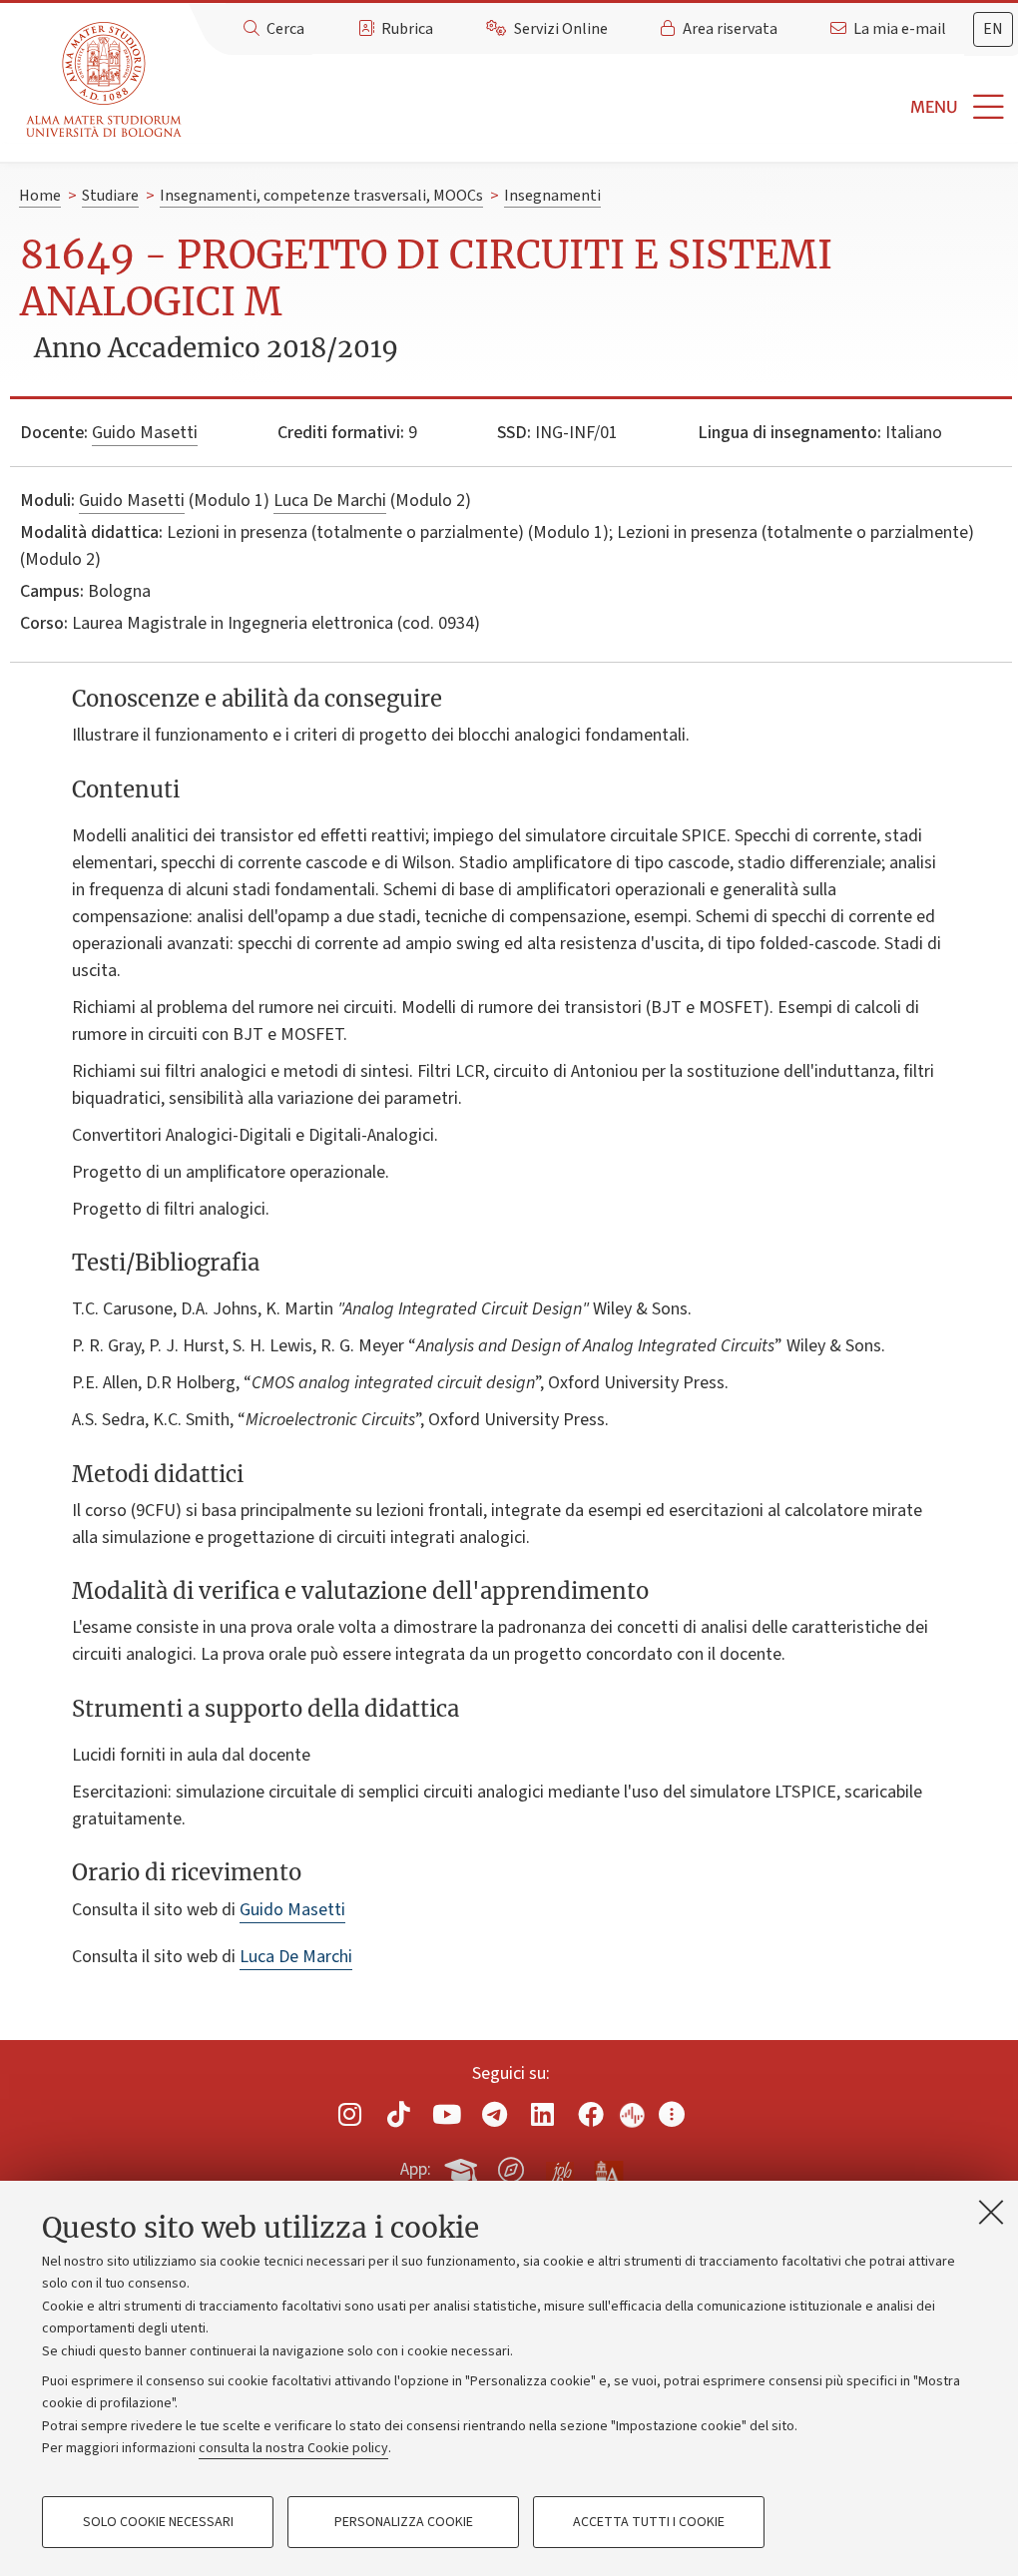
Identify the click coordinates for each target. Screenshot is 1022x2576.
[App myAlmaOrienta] (511, 2167)
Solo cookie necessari (158, 2522)
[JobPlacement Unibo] (560, 2166)
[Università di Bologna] (105, 80)
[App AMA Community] (608, 2169)
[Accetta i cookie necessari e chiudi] (991, 2212)
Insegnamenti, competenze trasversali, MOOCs (321, 196)
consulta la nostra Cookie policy (293, 2448)
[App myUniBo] (463, 2167)
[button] (606, 107)
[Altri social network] (672, 2114)
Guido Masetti (145, 433)
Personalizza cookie (404, 2522)
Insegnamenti (552, 196)
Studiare (110, 196)
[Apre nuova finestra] (350, 2114)
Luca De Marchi (330, 501)
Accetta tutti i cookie (649, 2522)
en (993, 29)
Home (40, 196)
